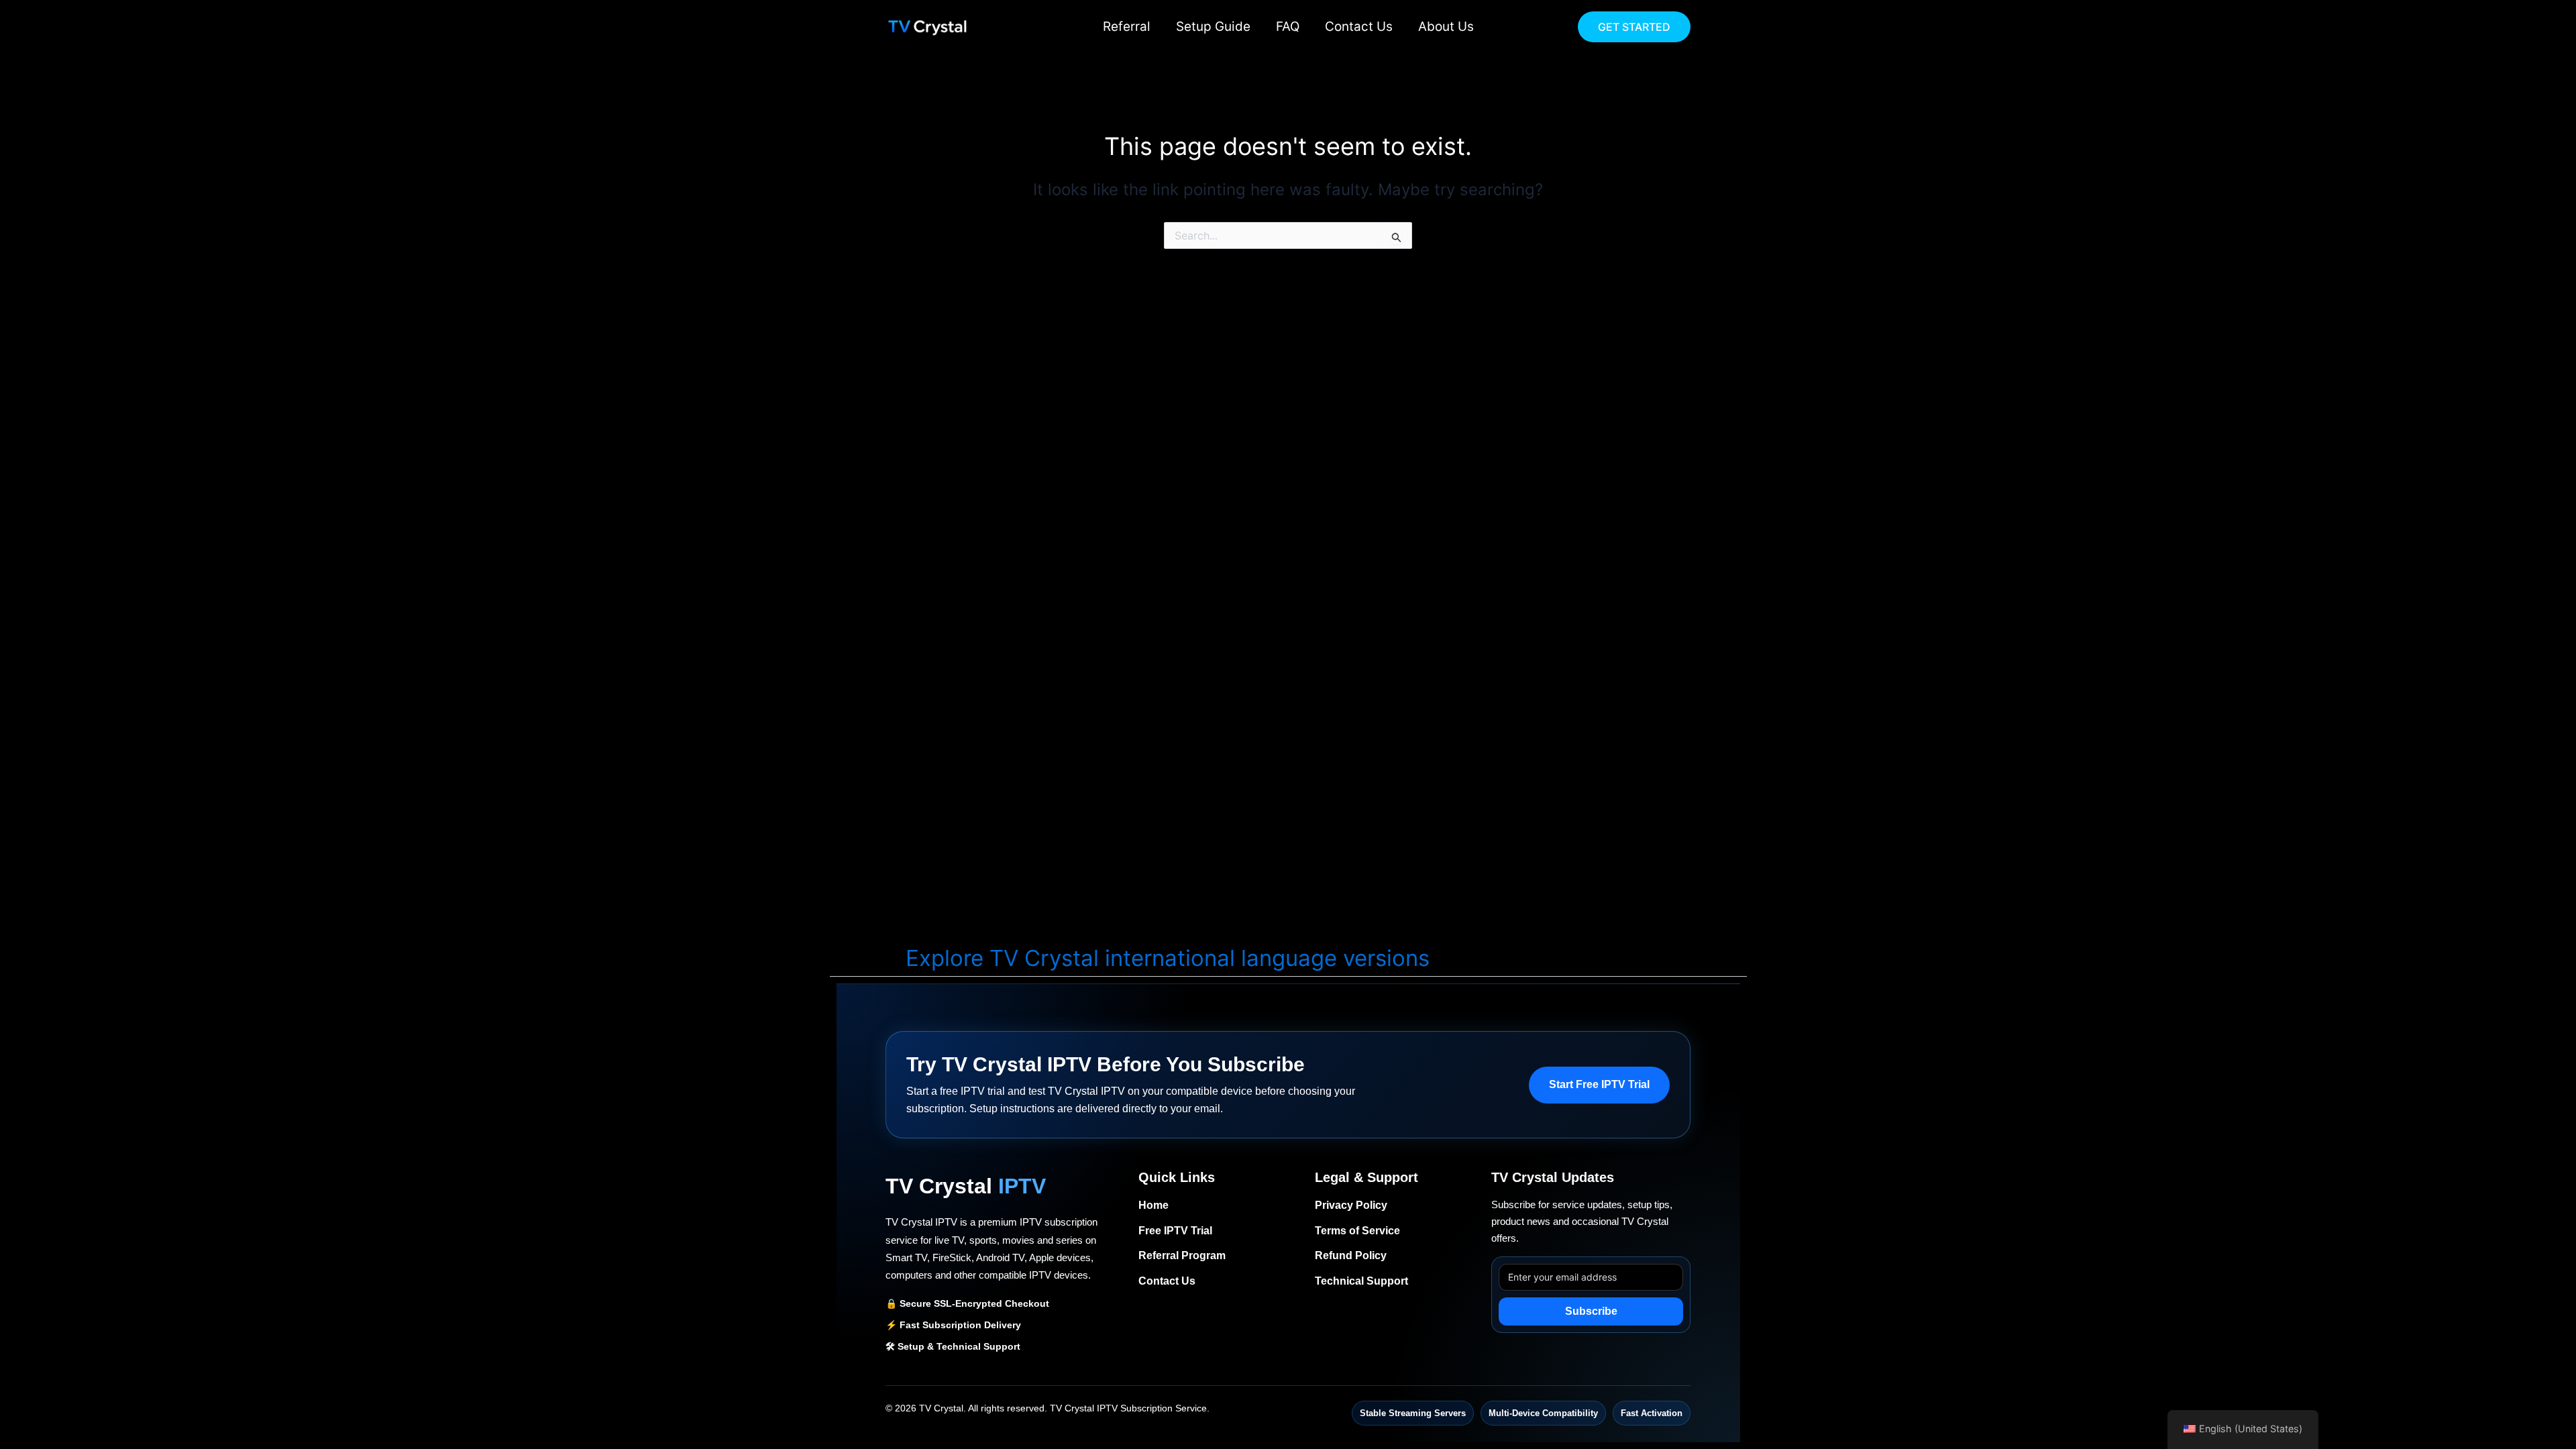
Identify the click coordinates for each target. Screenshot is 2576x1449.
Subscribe (1591, 1311)
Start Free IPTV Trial (1599, 1084)
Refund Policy (1351, 1255)
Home (1153, 1205)
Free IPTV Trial (1175, 1231)
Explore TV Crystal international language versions (1168, 958)
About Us (1446, 26)
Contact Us (1359, 26)
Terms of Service (1357, 1231)
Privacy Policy (1351, 1205)
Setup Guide (1213, 26)
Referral (1127, 26)
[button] (1634, 27)
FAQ (1288, 26)
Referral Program (1182, 1255)
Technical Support (1361, 1281)
